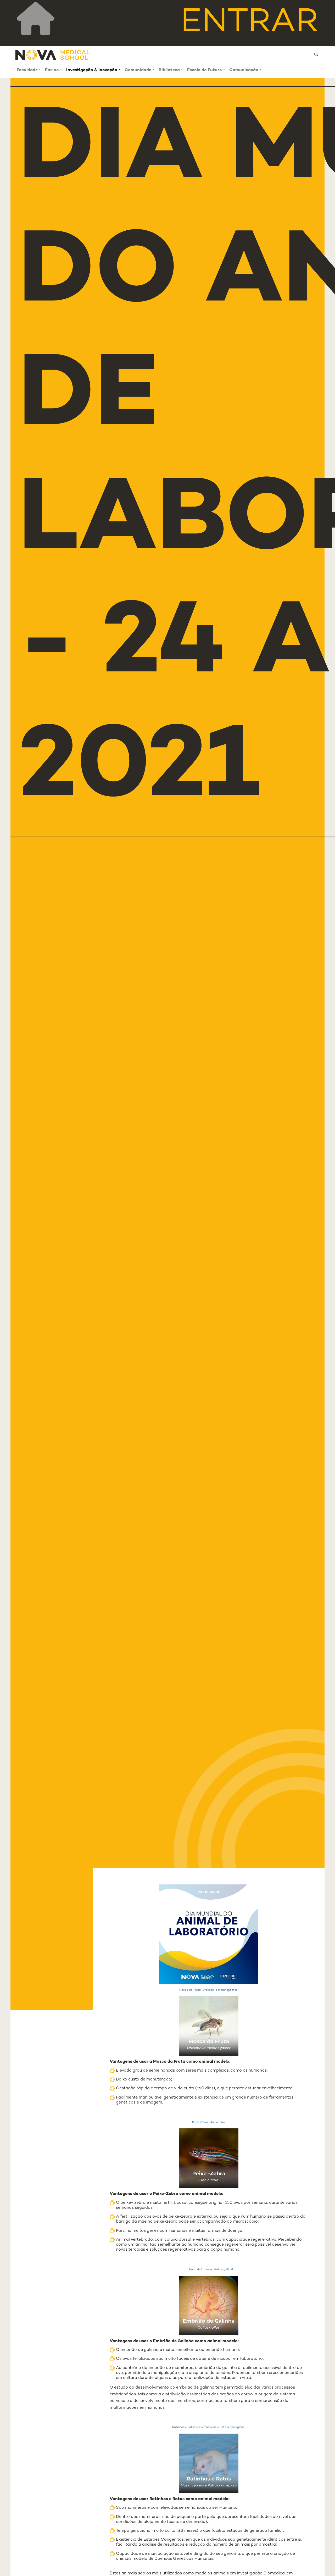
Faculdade (27, 70)
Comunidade (138, 70)
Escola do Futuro (205, 70)
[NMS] (53, 55)
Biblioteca (169, 70)
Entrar (249, 23)
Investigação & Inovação (92, 70)
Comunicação (244, 70)
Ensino (52, 70)
